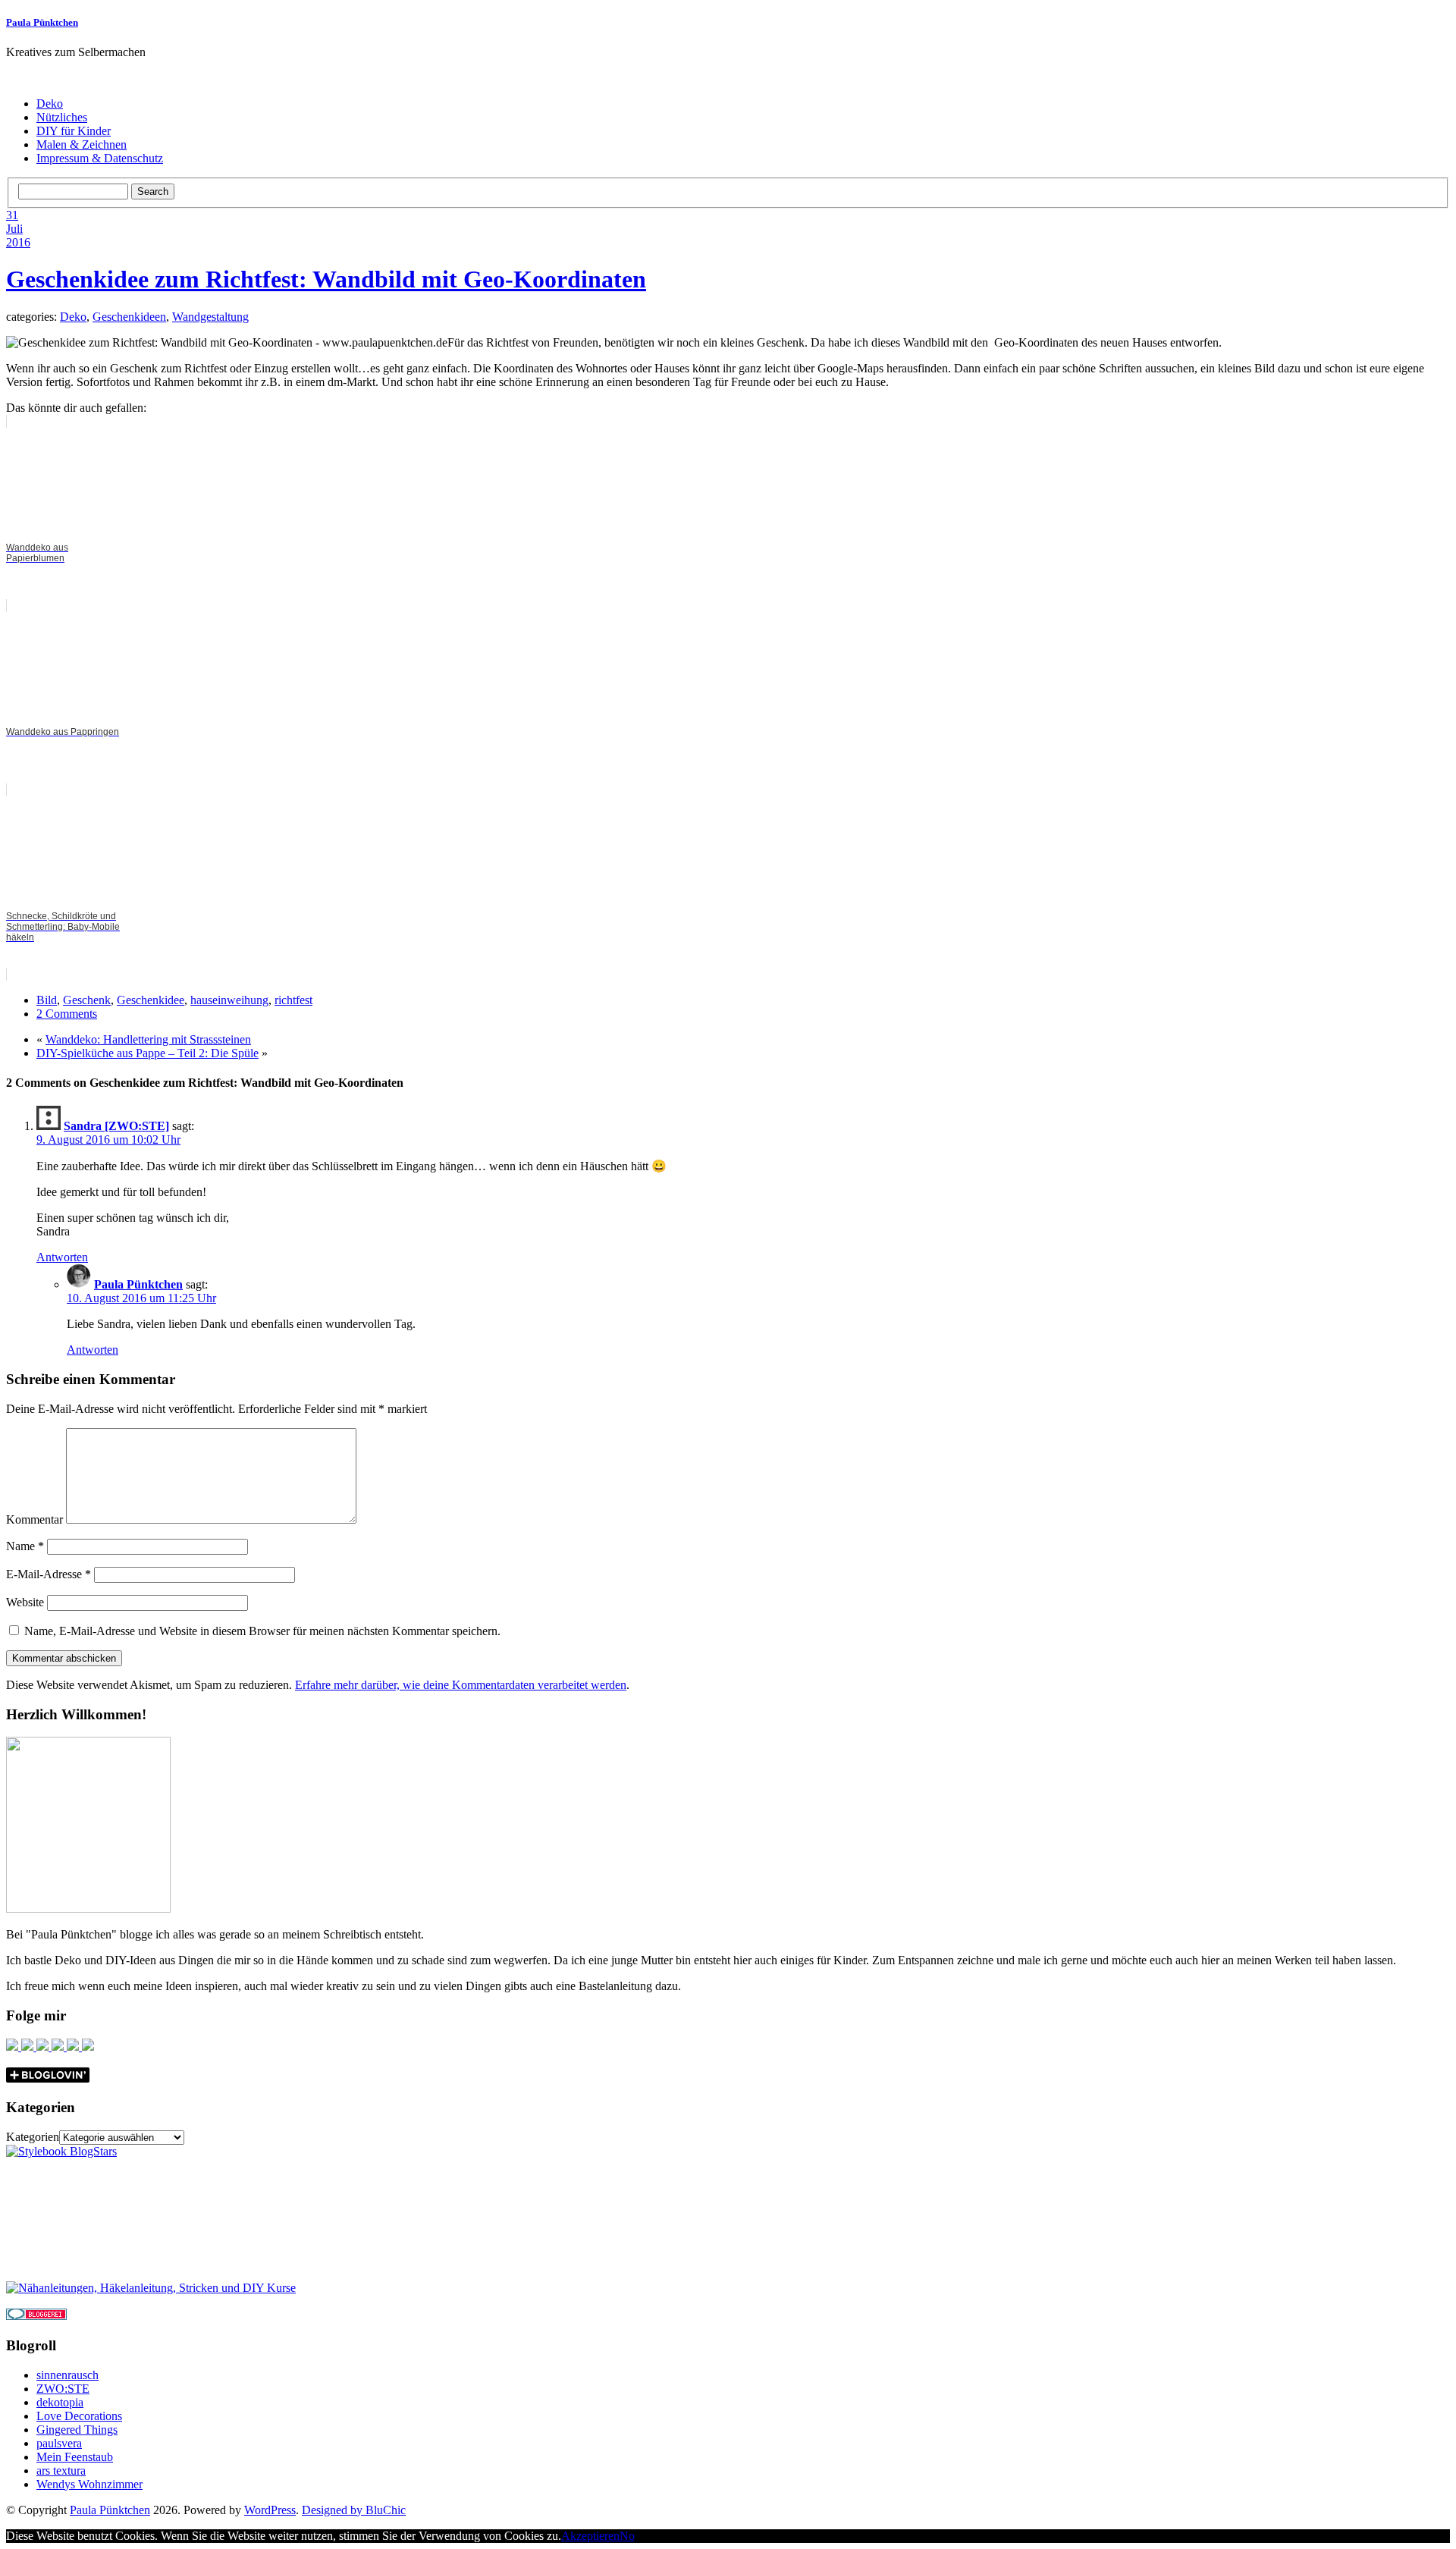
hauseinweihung (229, 1000)
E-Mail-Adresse (49, 1574)
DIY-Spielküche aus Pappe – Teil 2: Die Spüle (147, 1053)
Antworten (62, 1257)
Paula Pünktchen (42, 22)
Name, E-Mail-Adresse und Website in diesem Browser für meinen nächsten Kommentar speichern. (262, 1631)
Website (25, 1602)
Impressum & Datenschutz (100, 158)
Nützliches (62, 117)
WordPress (270, 2510)
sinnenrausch (67, 2375)
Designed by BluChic (354, 2510)
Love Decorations (79, 2416)
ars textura (61, 2471)
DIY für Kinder (74, 131)
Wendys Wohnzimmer (89, 2484)
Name (25, 1546)
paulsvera (59, 2443)
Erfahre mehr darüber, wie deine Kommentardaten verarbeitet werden (461, 1685)
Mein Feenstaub (75, 2457)
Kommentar (35, 1519)
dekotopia (60, 2402)
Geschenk (87, 1000)
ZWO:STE (63, 2389)
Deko (50, 104)
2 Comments (67, 1014)
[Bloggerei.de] (36, 2316)
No (627, 2536)
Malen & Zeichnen (82, 144)
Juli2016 (18, 235)
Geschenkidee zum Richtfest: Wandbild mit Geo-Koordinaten (326, 279)
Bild (47, 1000)
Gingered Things (77, 2430)
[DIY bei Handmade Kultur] (151, 2288)
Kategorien (33, 2137)
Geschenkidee (151, 1000)
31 (12, 215)
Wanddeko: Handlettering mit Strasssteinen (148, 1039)
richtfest (293, 1000)
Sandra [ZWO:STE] (116, 1126)
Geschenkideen (129, 317)
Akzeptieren (590, 2536)
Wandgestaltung (210, 317)
